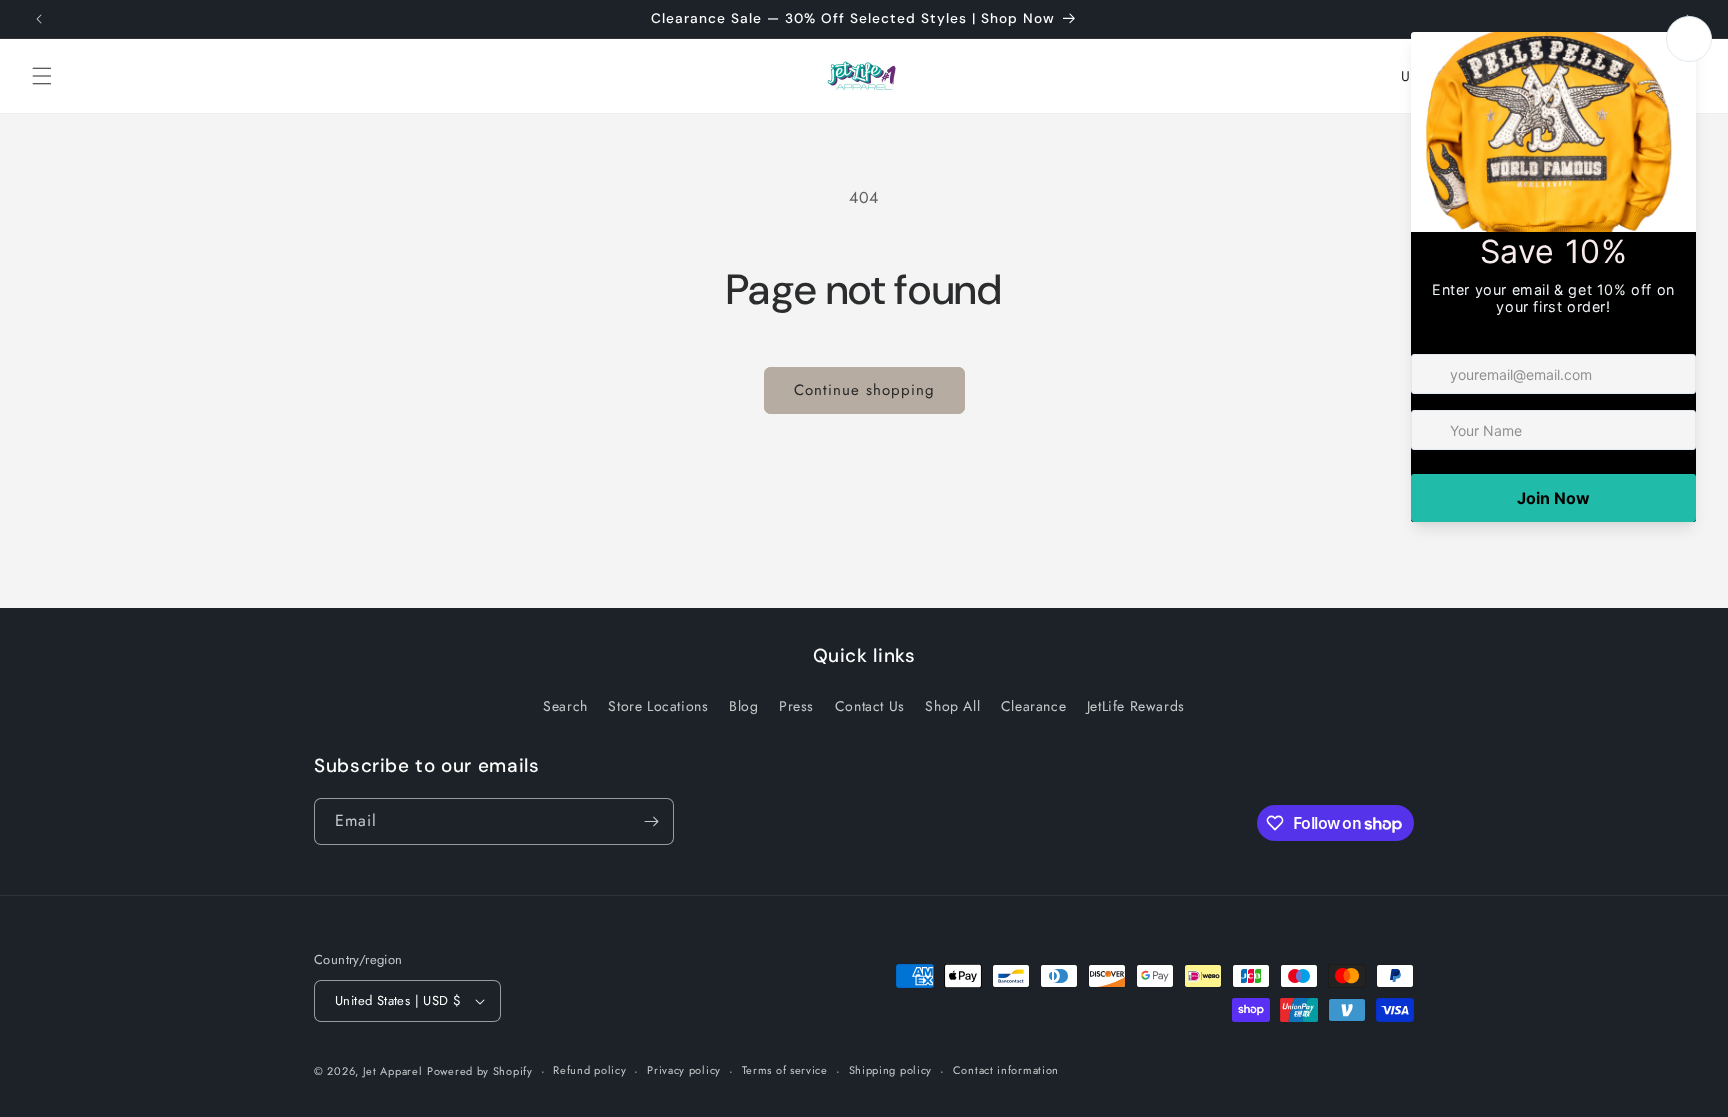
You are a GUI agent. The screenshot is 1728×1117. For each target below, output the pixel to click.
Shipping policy (891, 1070)
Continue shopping (864, 390)
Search (565, 706)
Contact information (1006, 1070)
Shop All (952, 706)
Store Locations (658, 706)
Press (796, 706)
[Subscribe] (651, 821)
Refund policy (589, 1070)
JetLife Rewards (1136, 706)
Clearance (1033, 706)
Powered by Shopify (480, 1071)
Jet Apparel (393, 1071)
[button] (42, 76)
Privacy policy (684, 1070)
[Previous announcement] (39, 19)
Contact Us (870, 706)
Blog (743, 706)
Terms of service (785, 1070)
